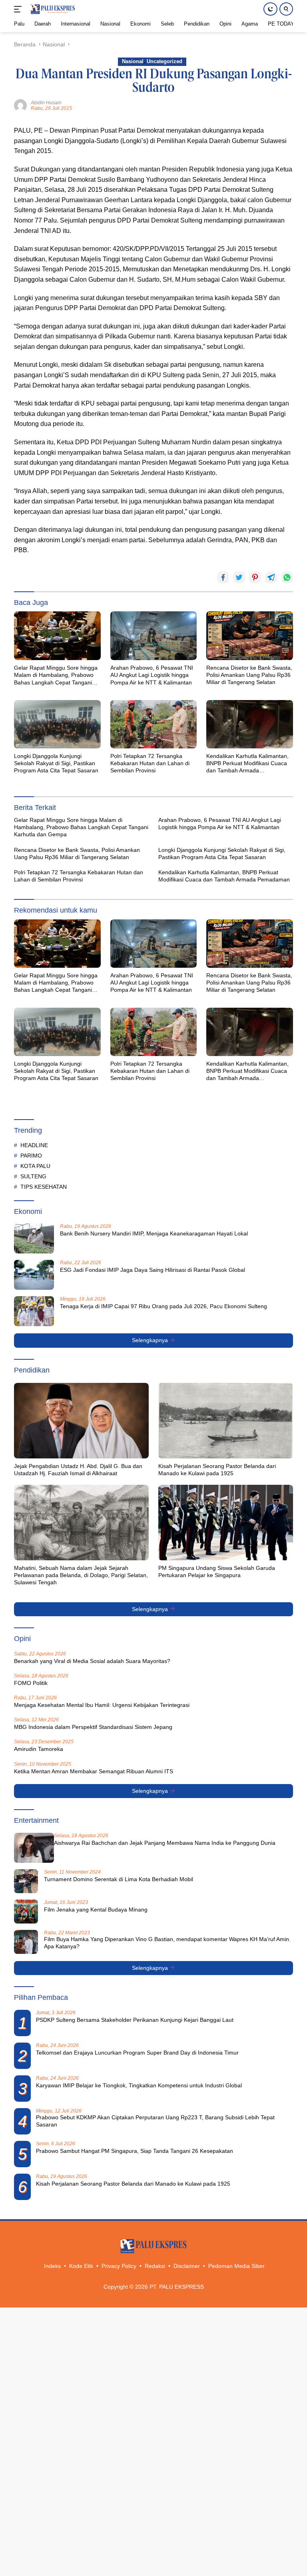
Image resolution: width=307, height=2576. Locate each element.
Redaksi (155, 2266)
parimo (31, 1156)
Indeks (52, 2266)
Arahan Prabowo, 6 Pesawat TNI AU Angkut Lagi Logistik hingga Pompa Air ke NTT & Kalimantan (152, 675)
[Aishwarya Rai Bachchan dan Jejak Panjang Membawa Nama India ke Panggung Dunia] (34, 1848)
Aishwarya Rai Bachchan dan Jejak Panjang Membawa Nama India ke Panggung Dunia (165, 1843)
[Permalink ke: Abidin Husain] (20, 105)
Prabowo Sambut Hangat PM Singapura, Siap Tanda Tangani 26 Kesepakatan (135, 2151)
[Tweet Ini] (239, 577)
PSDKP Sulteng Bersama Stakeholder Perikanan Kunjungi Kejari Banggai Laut (135, 2020)
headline (34, 1145)
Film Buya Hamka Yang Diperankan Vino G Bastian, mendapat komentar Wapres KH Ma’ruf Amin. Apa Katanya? (167, 1943)
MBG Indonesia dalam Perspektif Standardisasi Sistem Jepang (93, 1727)
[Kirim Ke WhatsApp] (287, 577)
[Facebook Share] (223, 577)
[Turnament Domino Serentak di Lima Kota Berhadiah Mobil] (26, 1881)
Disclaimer (187, 2266)
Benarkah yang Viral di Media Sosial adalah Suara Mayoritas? (92, 1661)
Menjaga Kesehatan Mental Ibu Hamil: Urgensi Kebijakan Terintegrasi (102, 1705)
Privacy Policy (119, 2266)
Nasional (133, 61)
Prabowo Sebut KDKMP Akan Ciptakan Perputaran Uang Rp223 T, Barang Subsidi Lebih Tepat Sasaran (155, 2121)
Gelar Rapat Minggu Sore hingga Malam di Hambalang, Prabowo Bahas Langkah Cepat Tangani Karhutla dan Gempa (56, 675)
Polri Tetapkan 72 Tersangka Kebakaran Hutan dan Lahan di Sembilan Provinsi (150, 763)
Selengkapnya (151, 1340)
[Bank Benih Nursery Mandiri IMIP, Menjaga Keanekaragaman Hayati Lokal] (34, 1238)
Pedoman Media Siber (236, 2266)
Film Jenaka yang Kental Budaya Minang (96, 1910)
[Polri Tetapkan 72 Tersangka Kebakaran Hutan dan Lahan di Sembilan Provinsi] (154, 724)
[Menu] (19, 9)
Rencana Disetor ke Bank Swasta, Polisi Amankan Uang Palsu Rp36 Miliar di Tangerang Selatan (249, 675)
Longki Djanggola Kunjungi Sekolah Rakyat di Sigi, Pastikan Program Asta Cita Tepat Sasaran (56, 763)
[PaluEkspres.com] (52, 9)
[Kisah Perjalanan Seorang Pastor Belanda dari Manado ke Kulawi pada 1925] (226, 1421)
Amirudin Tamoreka (39, 1749)
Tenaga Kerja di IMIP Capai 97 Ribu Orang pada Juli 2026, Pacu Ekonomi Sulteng (163, 1306)
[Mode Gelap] (270, 9)
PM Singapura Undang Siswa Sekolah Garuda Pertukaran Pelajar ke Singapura (217, 1571)
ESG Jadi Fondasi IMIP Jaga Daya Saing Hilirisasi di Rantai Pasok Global (153, 1270)
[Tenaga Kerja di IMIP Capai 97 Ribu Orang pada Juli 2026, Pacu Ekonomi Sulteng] (34, 1311)
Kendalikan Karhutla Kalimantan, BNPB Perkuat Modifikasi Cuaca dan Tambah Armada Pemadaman (247, 764)
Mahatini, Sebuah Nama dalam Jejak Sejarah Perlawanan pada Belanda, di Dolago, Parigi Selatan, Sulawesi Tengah (81, 1575)
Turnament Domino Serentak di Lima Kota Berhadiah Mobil (119, 1879)
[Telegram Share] (271, 577)
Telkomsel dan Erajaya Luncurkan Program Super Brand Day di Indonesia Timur (137, 2053)
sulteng (33, 1176)
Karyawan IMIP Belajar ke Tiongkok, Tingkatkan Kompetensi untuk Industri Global (139, 2085)
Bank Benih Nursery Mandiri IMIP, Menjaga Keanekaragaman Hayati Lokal (154, 1233)
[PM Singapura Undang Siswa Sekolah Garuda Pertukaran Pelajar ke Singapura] (226, 1523)
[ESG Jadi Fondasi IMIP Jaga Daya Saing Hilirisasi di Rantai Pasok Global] (34, 1275)
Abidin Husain (46, 103)
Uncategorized (164, 61)
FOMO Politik (31, 1683)
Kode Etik (81, 2266)
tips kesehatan (44, 1187)
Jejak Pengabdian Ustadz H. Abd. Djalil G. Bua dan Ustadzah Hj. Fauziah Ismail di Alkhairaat (78, 1470)
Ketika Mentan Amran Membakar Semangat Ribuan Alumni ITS (94, 1771)
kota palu (35, 1166)
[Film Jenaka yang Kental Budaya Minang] (26, 1912)
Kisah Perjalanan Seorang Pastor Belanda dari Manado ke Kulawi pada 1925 (217, 1470)
